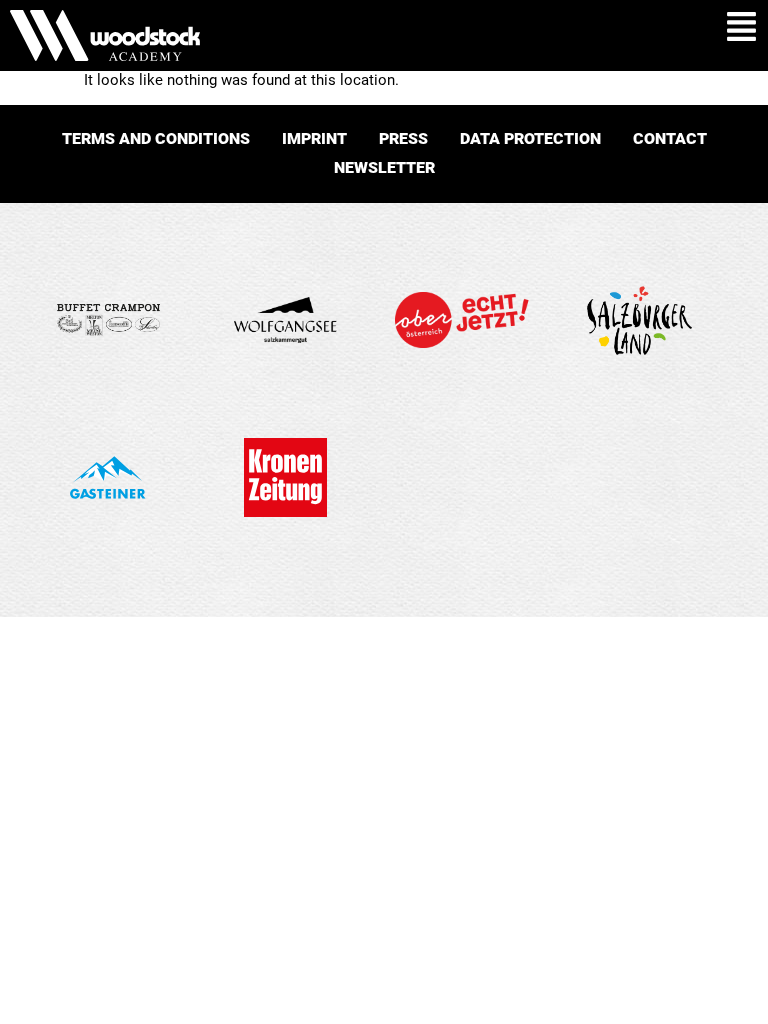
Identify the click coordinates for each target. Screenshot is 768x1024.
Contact (670, 138)
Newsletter (384, 167)
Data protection (530, 138)
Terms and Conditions (156, 138)
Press (403, 138)
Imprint (314, 138)
